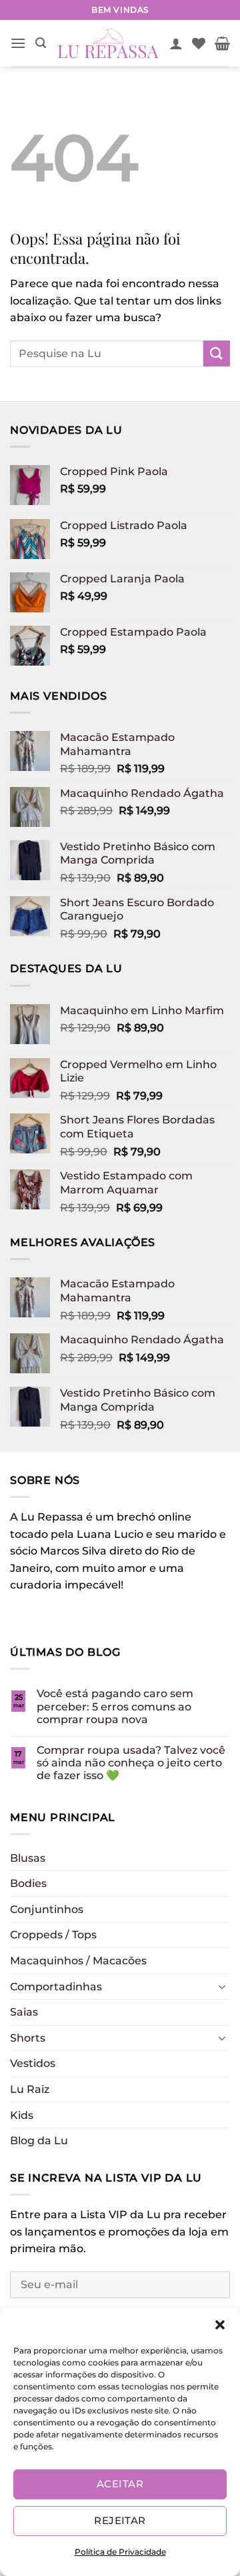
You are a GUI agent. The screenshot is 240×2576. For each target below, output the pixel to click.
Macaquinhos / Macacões (78, 1961)
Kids (22, 2115)
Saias (24, 2012)
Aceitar (120, 2484)
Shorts (28, 2038)
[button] (220, 2325)
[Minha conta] (176, 43)
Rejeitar (120, 2520)
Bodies (28, 1883)
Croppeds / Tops (53, 1935)
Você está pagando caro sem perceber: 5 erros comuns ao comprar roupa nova (115, 1706)
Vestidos (33, 2063)
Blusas (28, 1858)
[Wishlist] (199, 43)
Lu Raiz (30, 2089)
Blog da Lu (39, 2141)
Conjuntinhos (47, 1909)
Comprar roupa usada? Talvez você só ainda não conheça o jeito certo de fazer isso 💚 (131, 1763)
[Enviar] (217, 353)
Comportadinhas (56, 1987)
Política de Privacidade (120, 2552)
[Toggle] (222, 1986)
